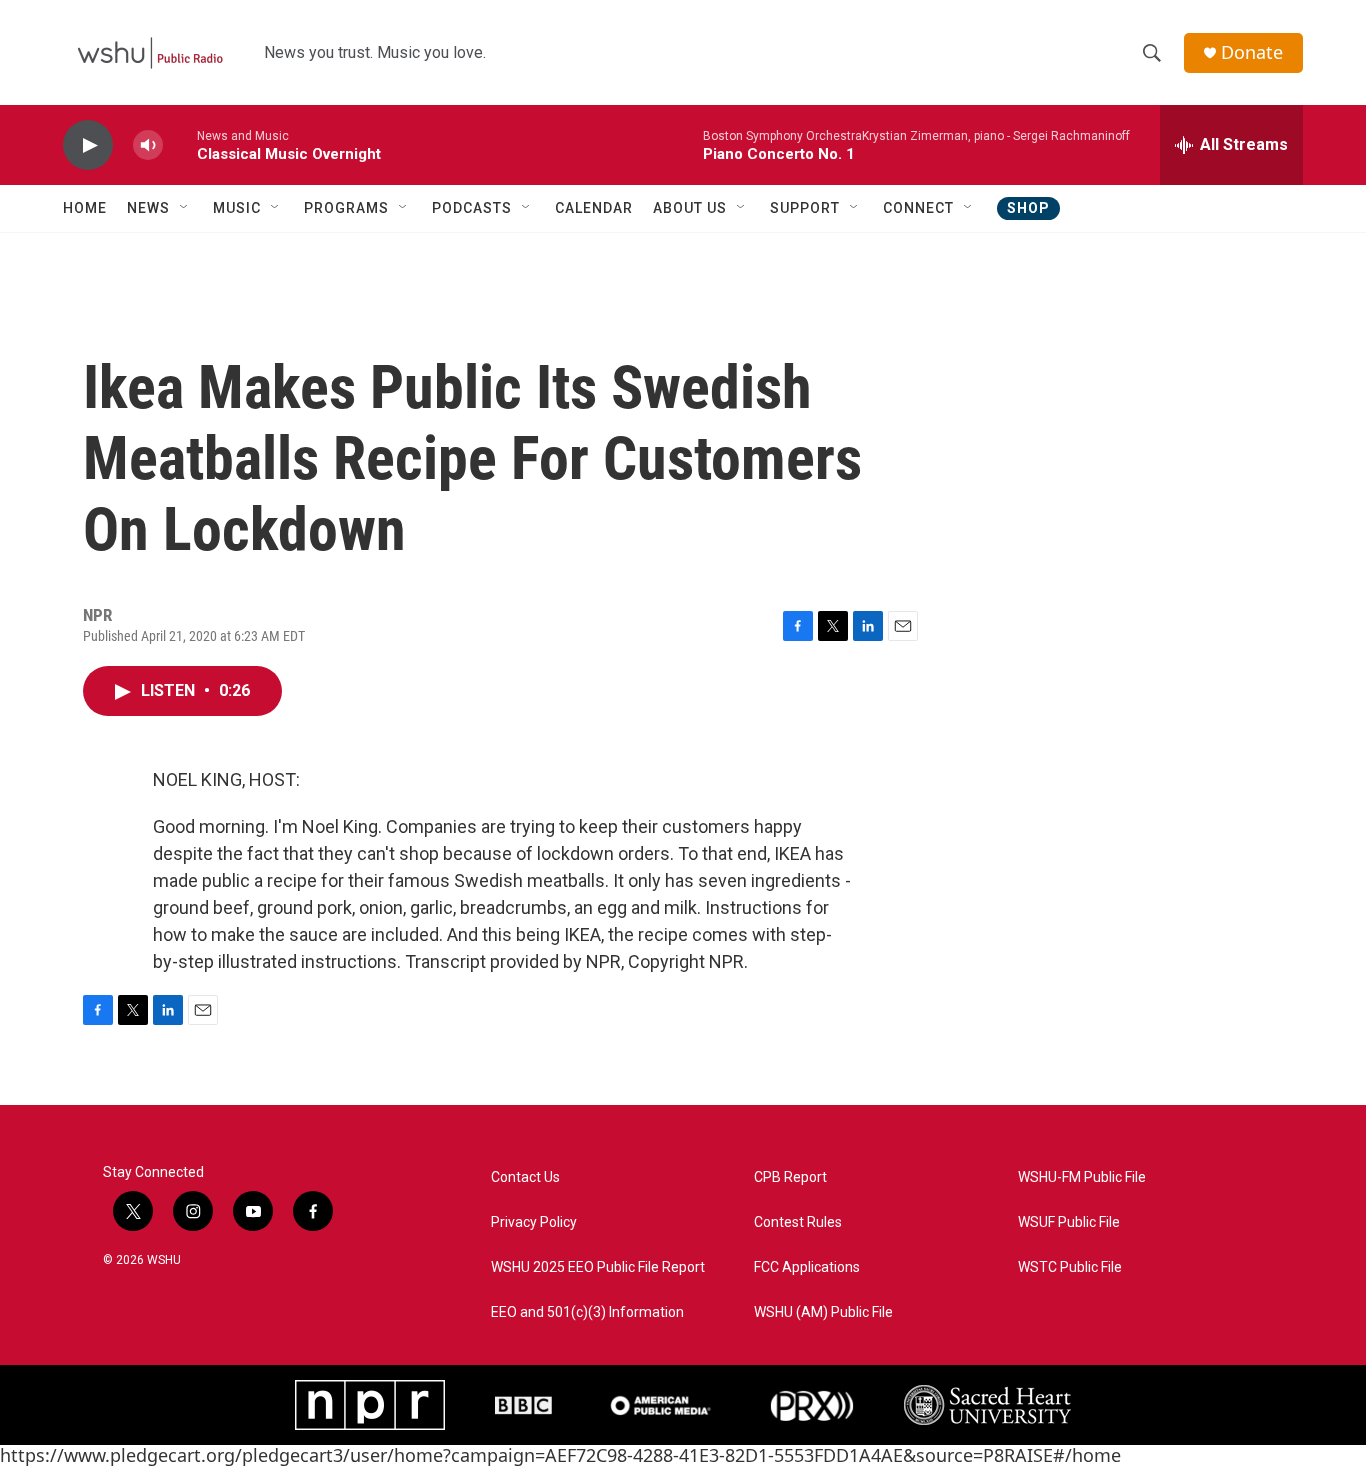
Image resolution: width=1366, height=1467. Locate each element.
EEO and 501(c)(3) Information (587, 1312)
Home (85, 208)
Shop (1028, 208)
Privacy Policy (534, 1222)
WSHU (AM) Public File (823, 1312)
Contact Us (525, 1177)
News (148, 208)
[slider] (180, 144)
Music (237, 208)
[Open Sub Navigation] (185, 208)
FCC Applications (807, 1267)
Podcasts (472, 208)
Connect (918, 208)
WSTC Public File (1070, 1267)
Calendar (594, 208)
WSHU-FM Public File (1082, 1177)
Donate (1252, 52)
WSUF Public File (1069, 1222)
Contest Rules (798, 1222)
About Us (690, 208)
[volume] (148, 145)
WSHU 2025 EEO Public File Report (598, 1267)
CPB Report (790, 1177)
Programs (346, 208)
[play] (88, 145)
